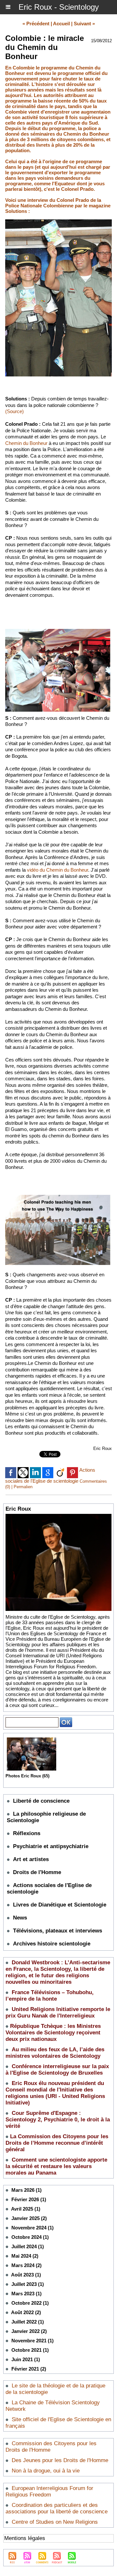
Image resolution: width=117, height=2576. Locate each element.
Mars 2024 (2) (26, 2265)
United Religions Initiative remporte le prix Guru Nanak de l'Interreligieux (58, 2012)
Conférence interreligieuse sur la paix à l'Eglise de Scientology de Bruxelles (57, 2070)
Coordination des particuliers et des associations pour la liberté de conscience (57, 2508)
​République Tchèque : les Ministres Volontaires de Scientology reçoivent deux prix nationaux (53, 2033)
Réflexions (27, 1833)
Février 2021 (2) (29, 2369)
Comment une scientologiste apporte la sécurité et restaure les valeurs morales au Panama (56, 2166)
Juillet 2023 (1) (28, 2284)
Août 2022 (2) (26, 2312)
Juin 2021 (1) (26, 2359)
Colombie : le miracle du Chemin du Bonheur (45, 47)
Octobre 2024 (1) (30, 2237)
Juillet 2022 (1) (28, 2322)
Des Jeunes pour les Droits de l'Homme (60, 2460)
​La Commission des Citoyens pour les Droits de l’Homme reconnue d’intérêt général (57, 2143)
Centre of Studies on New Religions (55, 2522)
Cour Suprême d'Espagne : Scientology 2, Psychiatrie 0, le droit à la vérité (58, 2120)
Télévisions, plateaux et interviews (58, 1931)
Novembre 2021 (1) (32, 2341)
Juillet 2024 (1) (28, 2246)
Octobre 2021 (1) (30, 2350)
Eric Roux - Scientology (59, 7)
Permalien (23, 1487)
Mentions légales (25, 2538)
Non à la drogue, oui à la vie (46, 2471)
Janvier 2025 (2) (29, 2218)
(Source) (14, 411)
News (20, 1918)
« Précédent (36, 24)
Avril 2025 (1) (26, 2209)
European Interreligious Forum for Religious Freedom (49, 2491)
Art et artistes (31, 1859)
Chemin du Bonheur (26, 443)
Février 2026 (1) (29, 2199)
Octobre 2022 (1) (30, 2303)
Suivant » (84, 24)
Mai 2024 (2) (25, 2256)
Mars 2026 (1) (26, 2190)
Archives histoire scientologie (52, 1944)
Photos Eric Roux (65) (27, 1776)
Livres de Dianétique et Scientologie (60, 1905)
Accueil (61, 24)
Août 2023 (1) (26, 2275)
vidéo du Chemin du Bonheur (58, 870)
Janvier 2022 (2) (29, 2331)
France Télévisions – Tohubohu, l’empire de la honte (50, 1996)
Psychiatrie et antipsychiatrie (51, 1846)
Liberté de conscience (41, 1801)
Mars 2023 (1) (26, 2294)
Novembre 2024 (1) (32, 2228)
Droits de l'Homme (37, 1872)
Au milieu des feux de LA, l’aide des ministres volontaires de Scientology (55, 2053)
